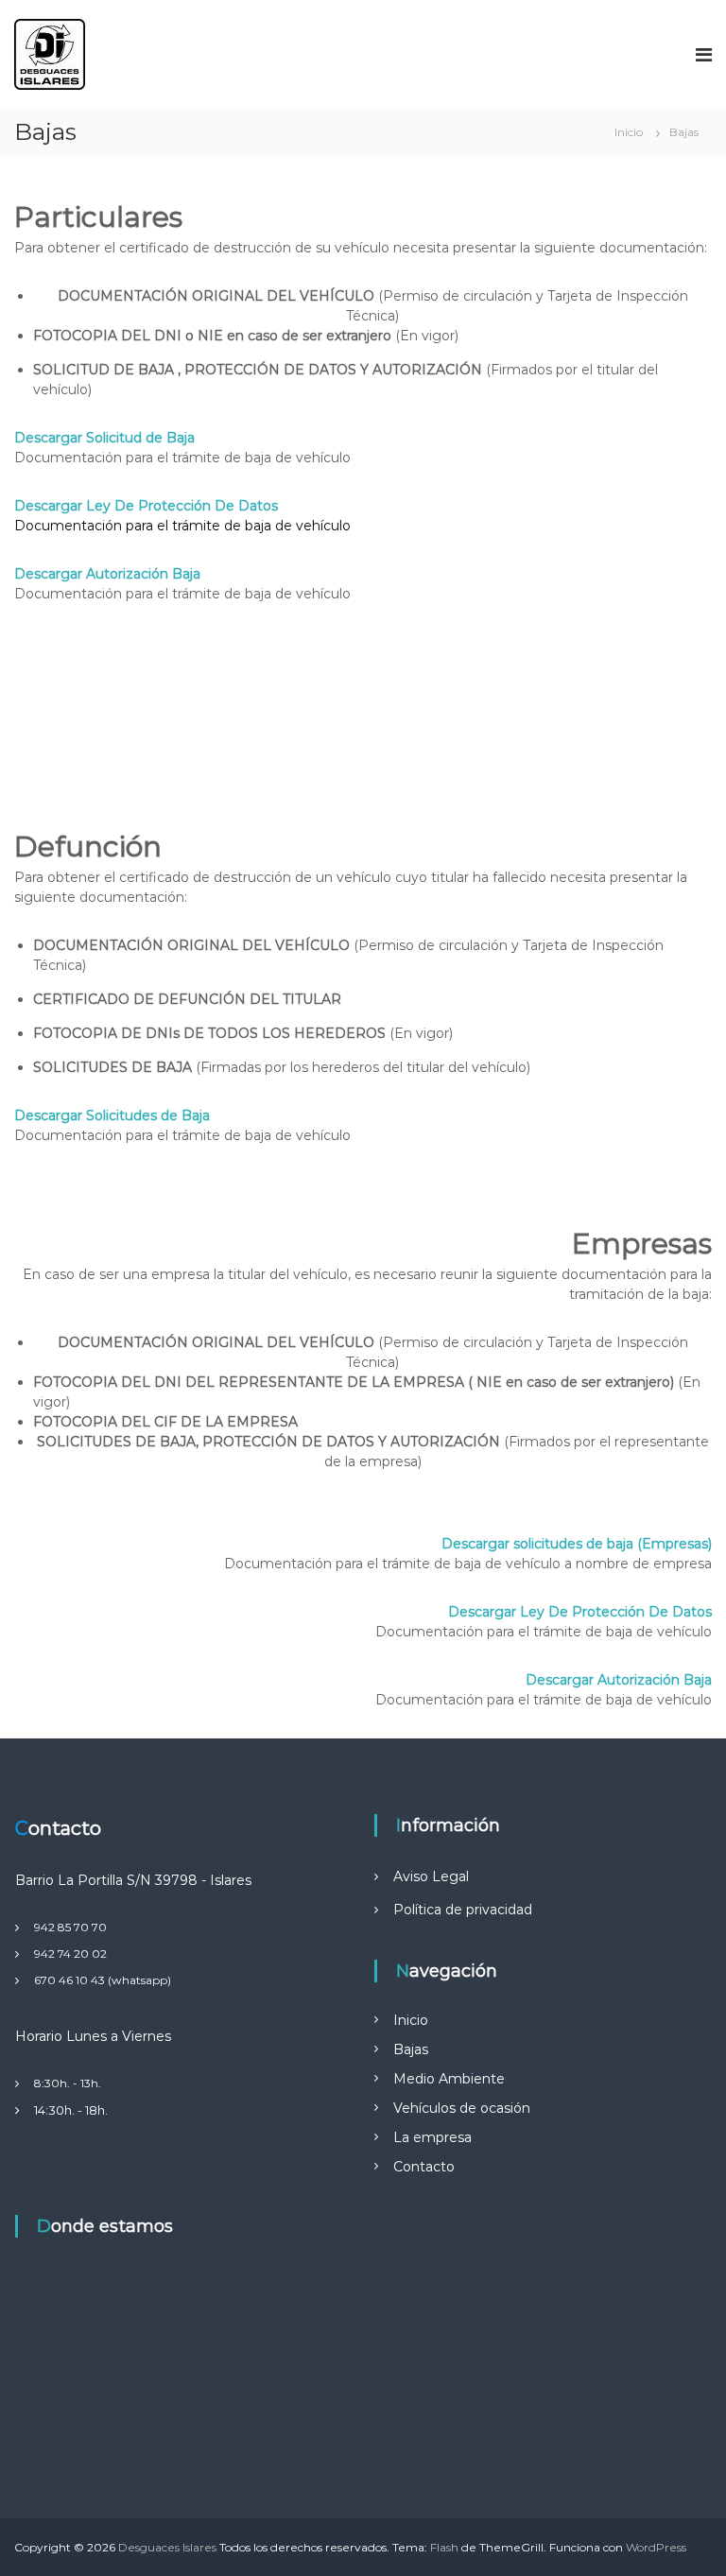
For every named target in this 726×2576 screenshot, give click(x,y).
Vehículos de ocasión (462, 2108)
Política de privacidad (463, 1910)
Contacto (424, 2167)
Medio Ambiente (449, 2079)
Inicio (411, 2020)
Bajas (411, 2049)
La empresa (432, 2137)
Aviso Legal (431, 1876)
